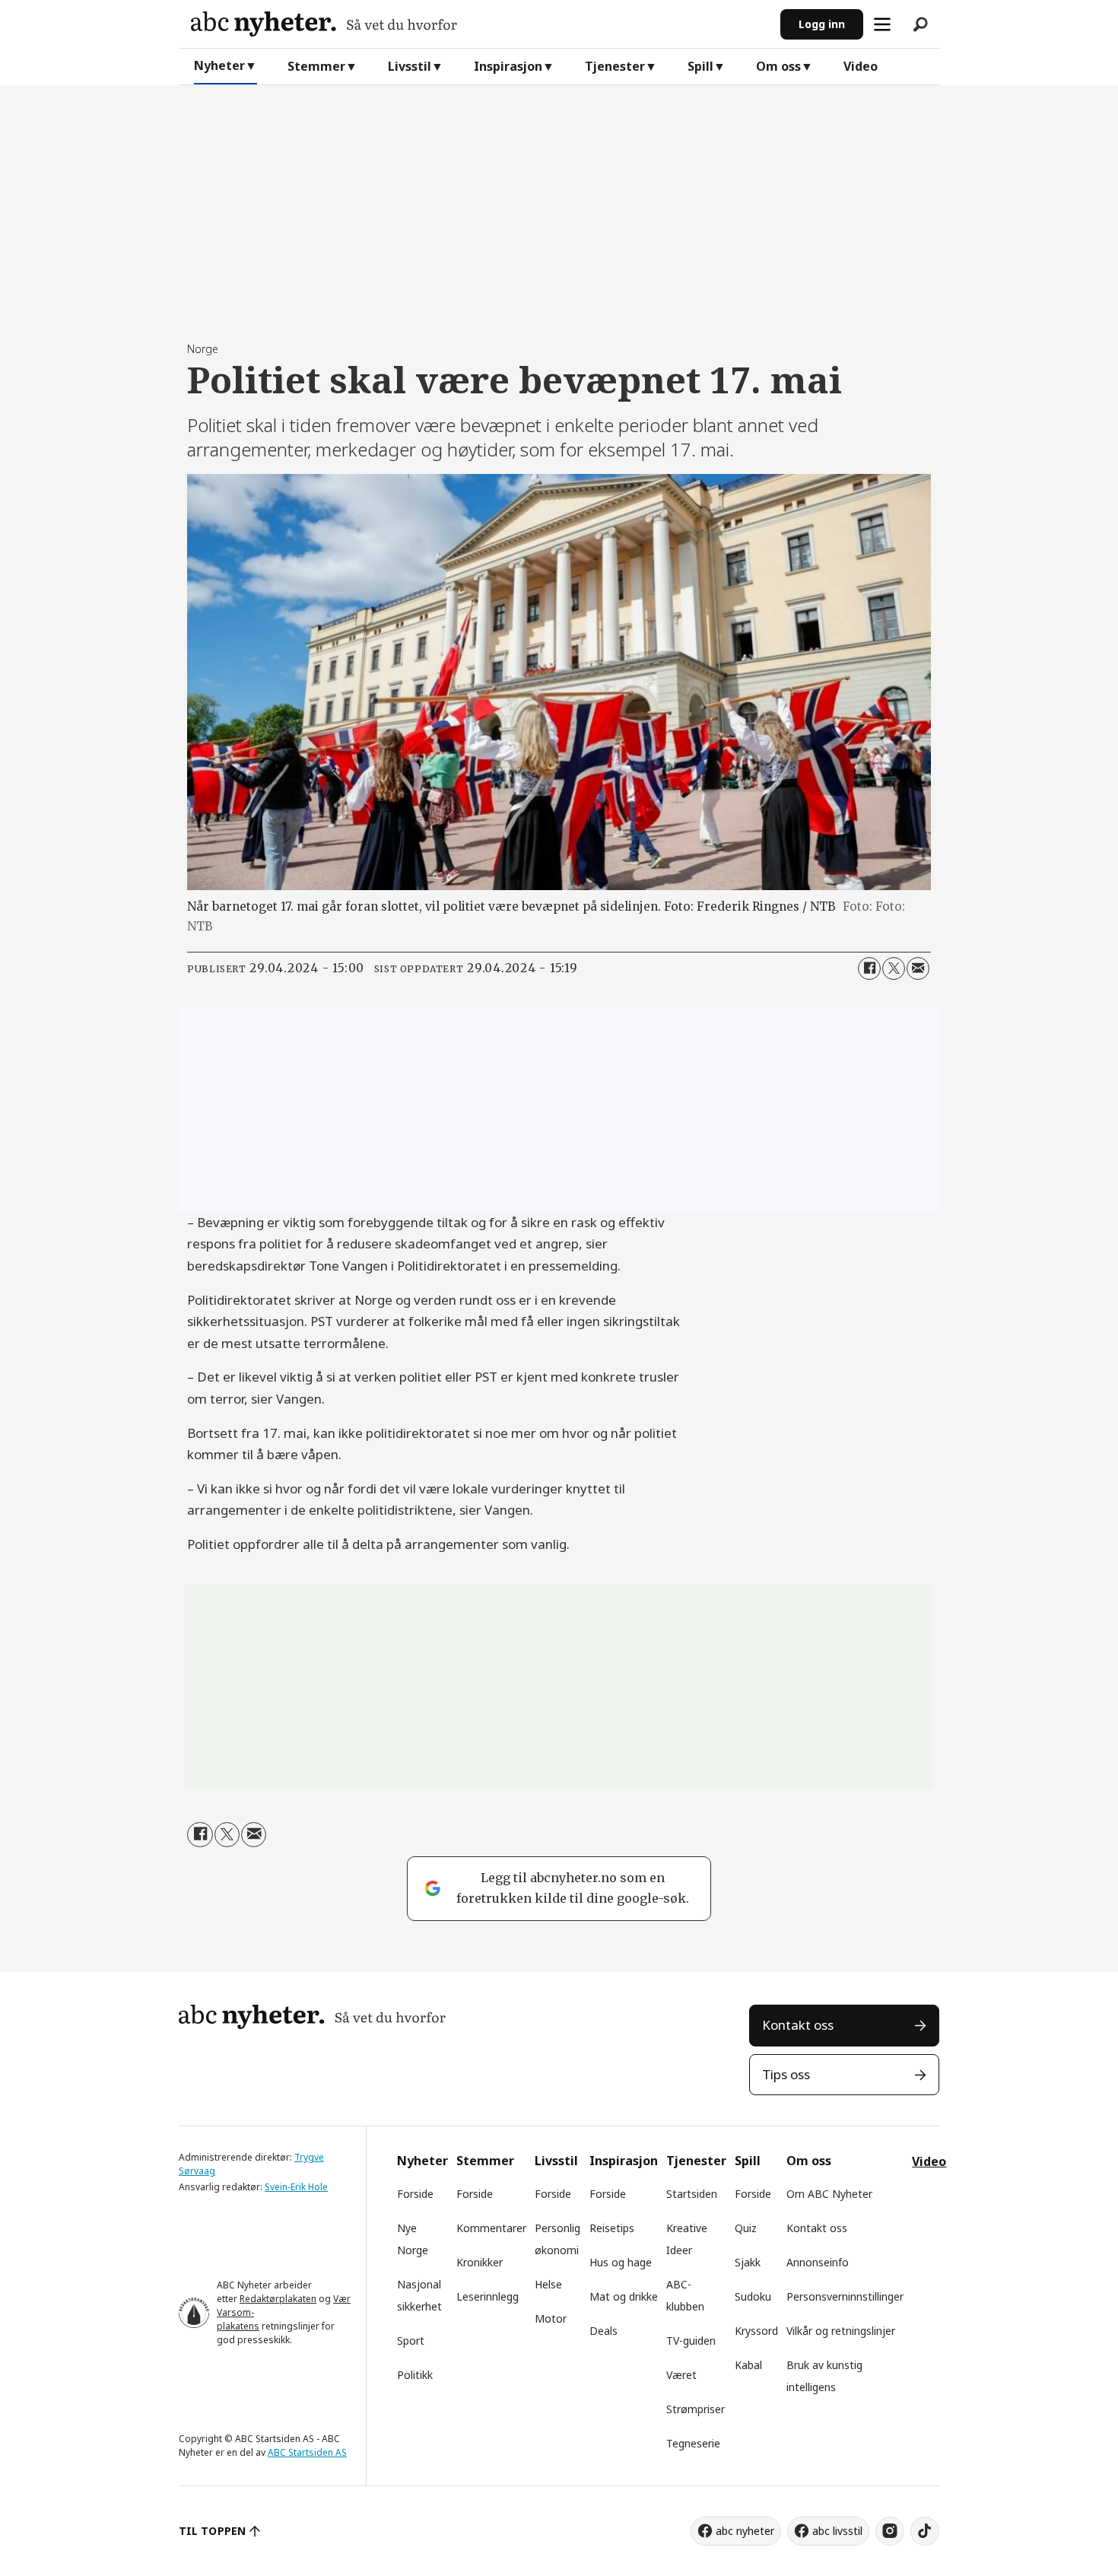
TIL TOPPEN (212, 2531)
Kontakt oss (798, 2025)
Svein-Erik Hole (296, 2187)
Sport (411, 2341)
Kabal (748, 2365)
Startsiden (692, 2194)
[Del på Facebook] (869, 968)
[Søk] (920, 24)
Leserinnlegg (488, 2296)
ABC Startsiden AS (307, 2452)
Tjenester (615, 66)
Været (681, 2375)
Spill (700, 66)
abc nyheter (745, 2531)
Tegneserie (693, 2443)
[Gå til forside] (480, 24)
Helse (548, 2284)
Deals (603, 2331)
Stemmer (316, 66)
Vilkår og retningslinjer (841, 2331)
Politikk (415, 2375)
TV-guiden (691, 2341)
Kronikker (480, 2262)
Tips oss (786, 2074)
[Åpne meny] (882, 24)
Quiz (746, 2228)
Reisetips (612, 2228)
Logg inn (822, 24)
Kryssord (756, 2331)
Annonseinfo (818, 2262)
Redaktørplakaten (278, 2299)
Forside (415, 2194)
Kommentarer (491, 2228)
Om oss (778, 66)
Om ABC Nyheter (829, 2194)
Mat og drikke (624, 2296)
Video (861, 66)
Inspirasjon (508, 66)
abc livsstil (837, 2531)
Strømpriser (696, 2409)
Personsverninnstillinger (845, 2296)
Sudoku (753, 2296)
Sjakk (748, 2262)
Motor (551, 2318)
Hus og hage (621, 2262)
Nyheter (219, 65)
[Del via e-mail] (918, 968)
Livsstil (410, 66)
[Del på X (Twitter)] (894, 968)
